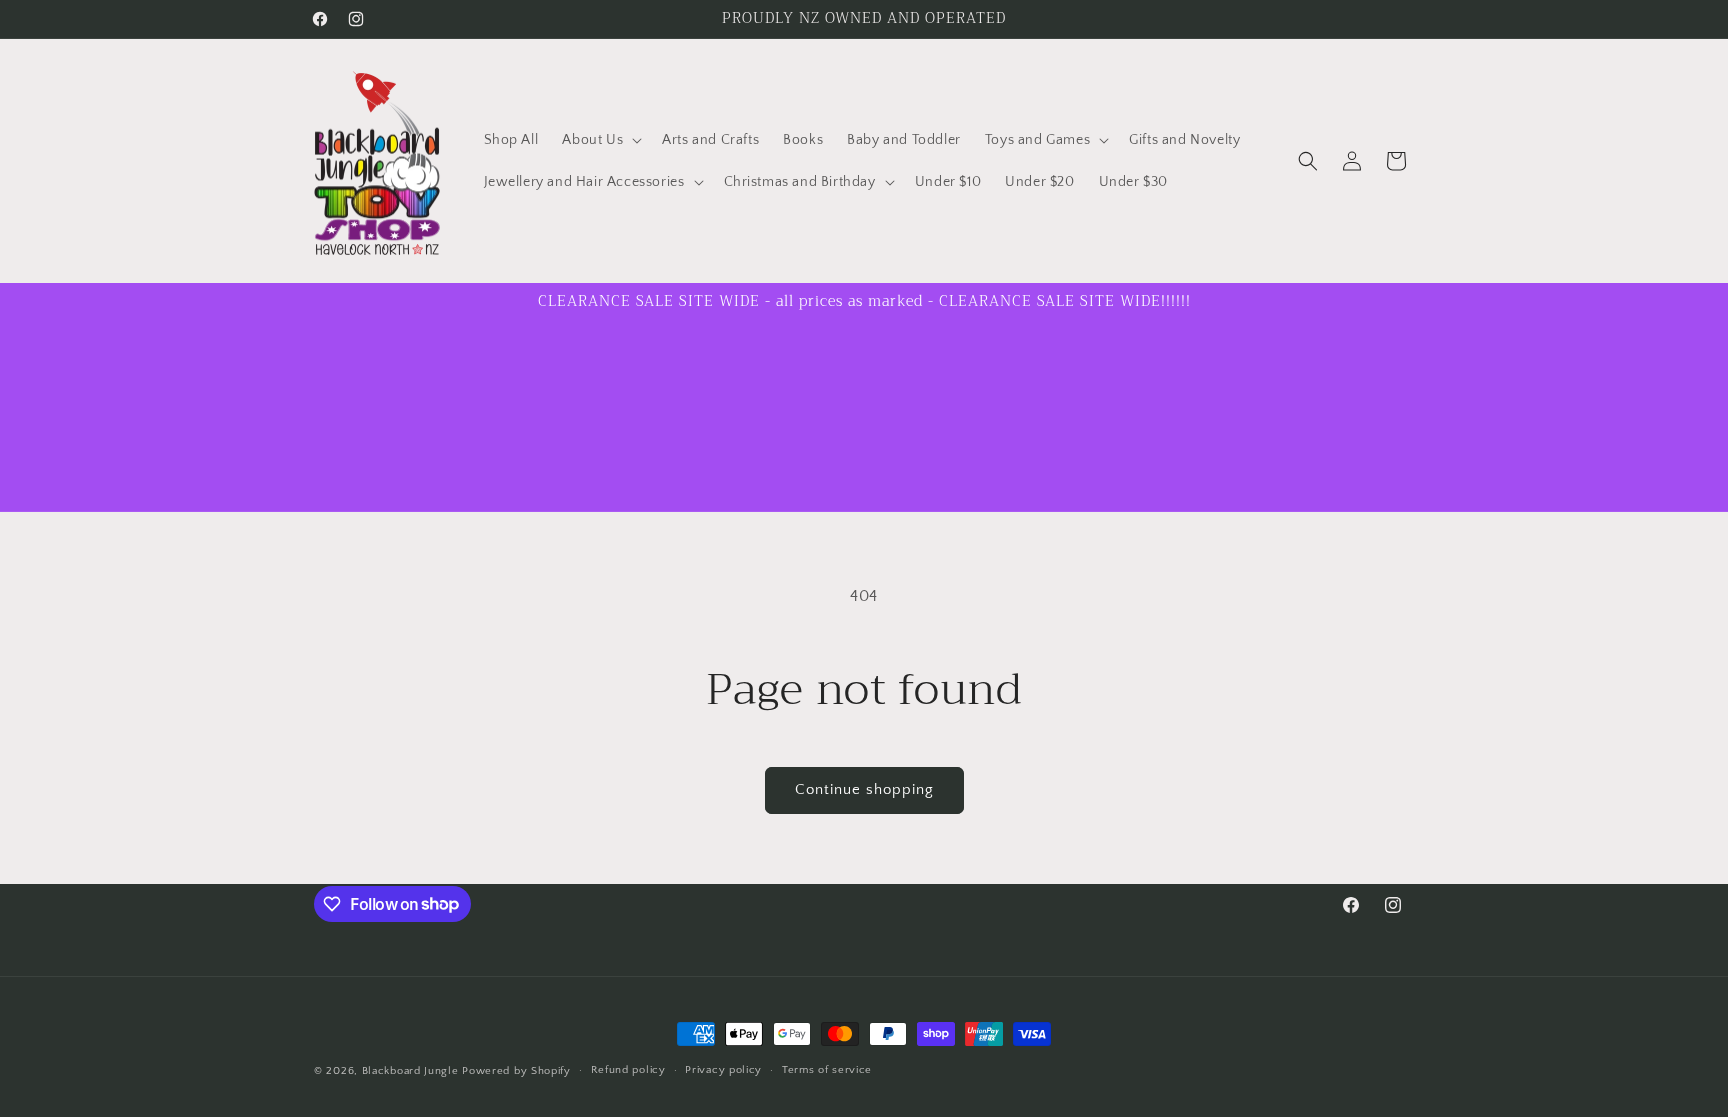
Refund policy (628, 1070)
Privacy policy (723, 1070)
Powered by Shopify (516, 1071)
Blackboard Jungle (410, 1071)
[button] (600, 140)
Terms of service (827, 1070)
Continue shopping (864, 789)
